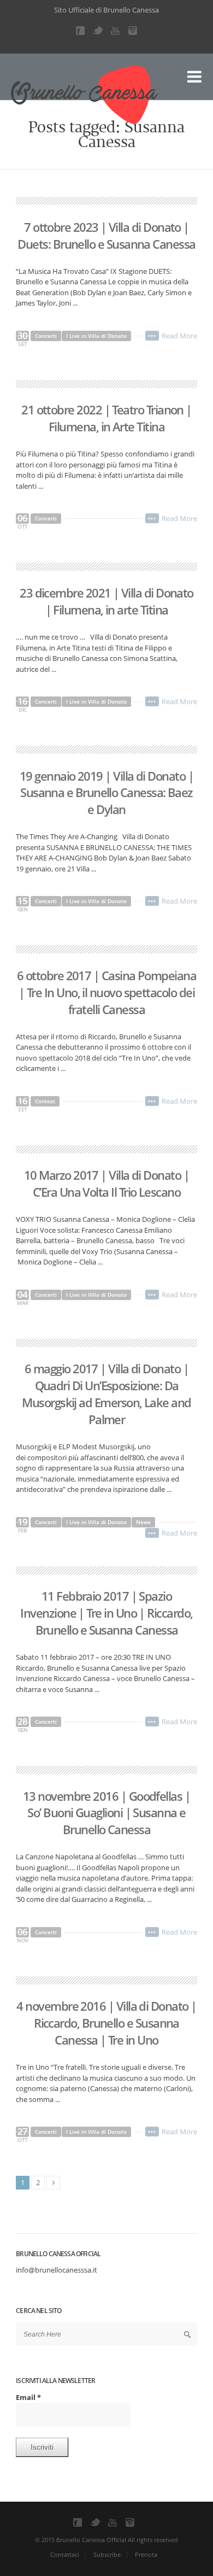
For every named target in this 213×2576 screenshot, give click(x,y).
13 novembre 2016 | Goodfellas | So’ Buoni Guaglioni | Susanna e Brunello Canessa (106, 1813)
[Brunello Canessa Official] (35, 87)
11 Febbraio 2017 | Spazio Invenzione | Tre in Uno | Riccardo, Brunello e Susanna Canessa (106, 1613)
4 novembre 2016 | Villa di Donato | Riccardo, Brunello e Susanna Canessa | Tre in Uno (106, 2023)
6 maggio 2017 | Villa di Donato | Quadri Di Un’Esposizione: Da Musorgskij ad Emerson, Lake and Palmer (106, 1394)
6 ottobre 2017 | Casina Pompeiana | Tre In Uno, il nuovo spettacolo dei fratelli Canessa (106, 992)
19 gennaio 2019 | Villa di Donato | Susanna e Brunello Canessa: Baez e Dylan (106, 793)
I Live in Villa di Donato (96, 336)
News (143, 1522)
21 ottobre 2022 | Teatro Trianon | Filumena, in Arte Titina (106, 418)
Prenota (146, 2554)
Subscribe (107, 2554)
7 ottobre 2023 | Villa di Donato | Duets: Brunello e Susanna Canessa (106, 235)
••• (152, 336)
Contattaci (65, 2554)
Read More (179, 336)
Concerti (46, 336)
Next (53, 2183)
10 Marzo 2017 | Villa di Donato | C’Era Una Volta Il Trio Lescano (106, 1183)
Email (28, 2397)
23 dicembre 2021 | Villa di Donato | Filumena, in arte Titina (106, 601)
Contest (45, 1101)
